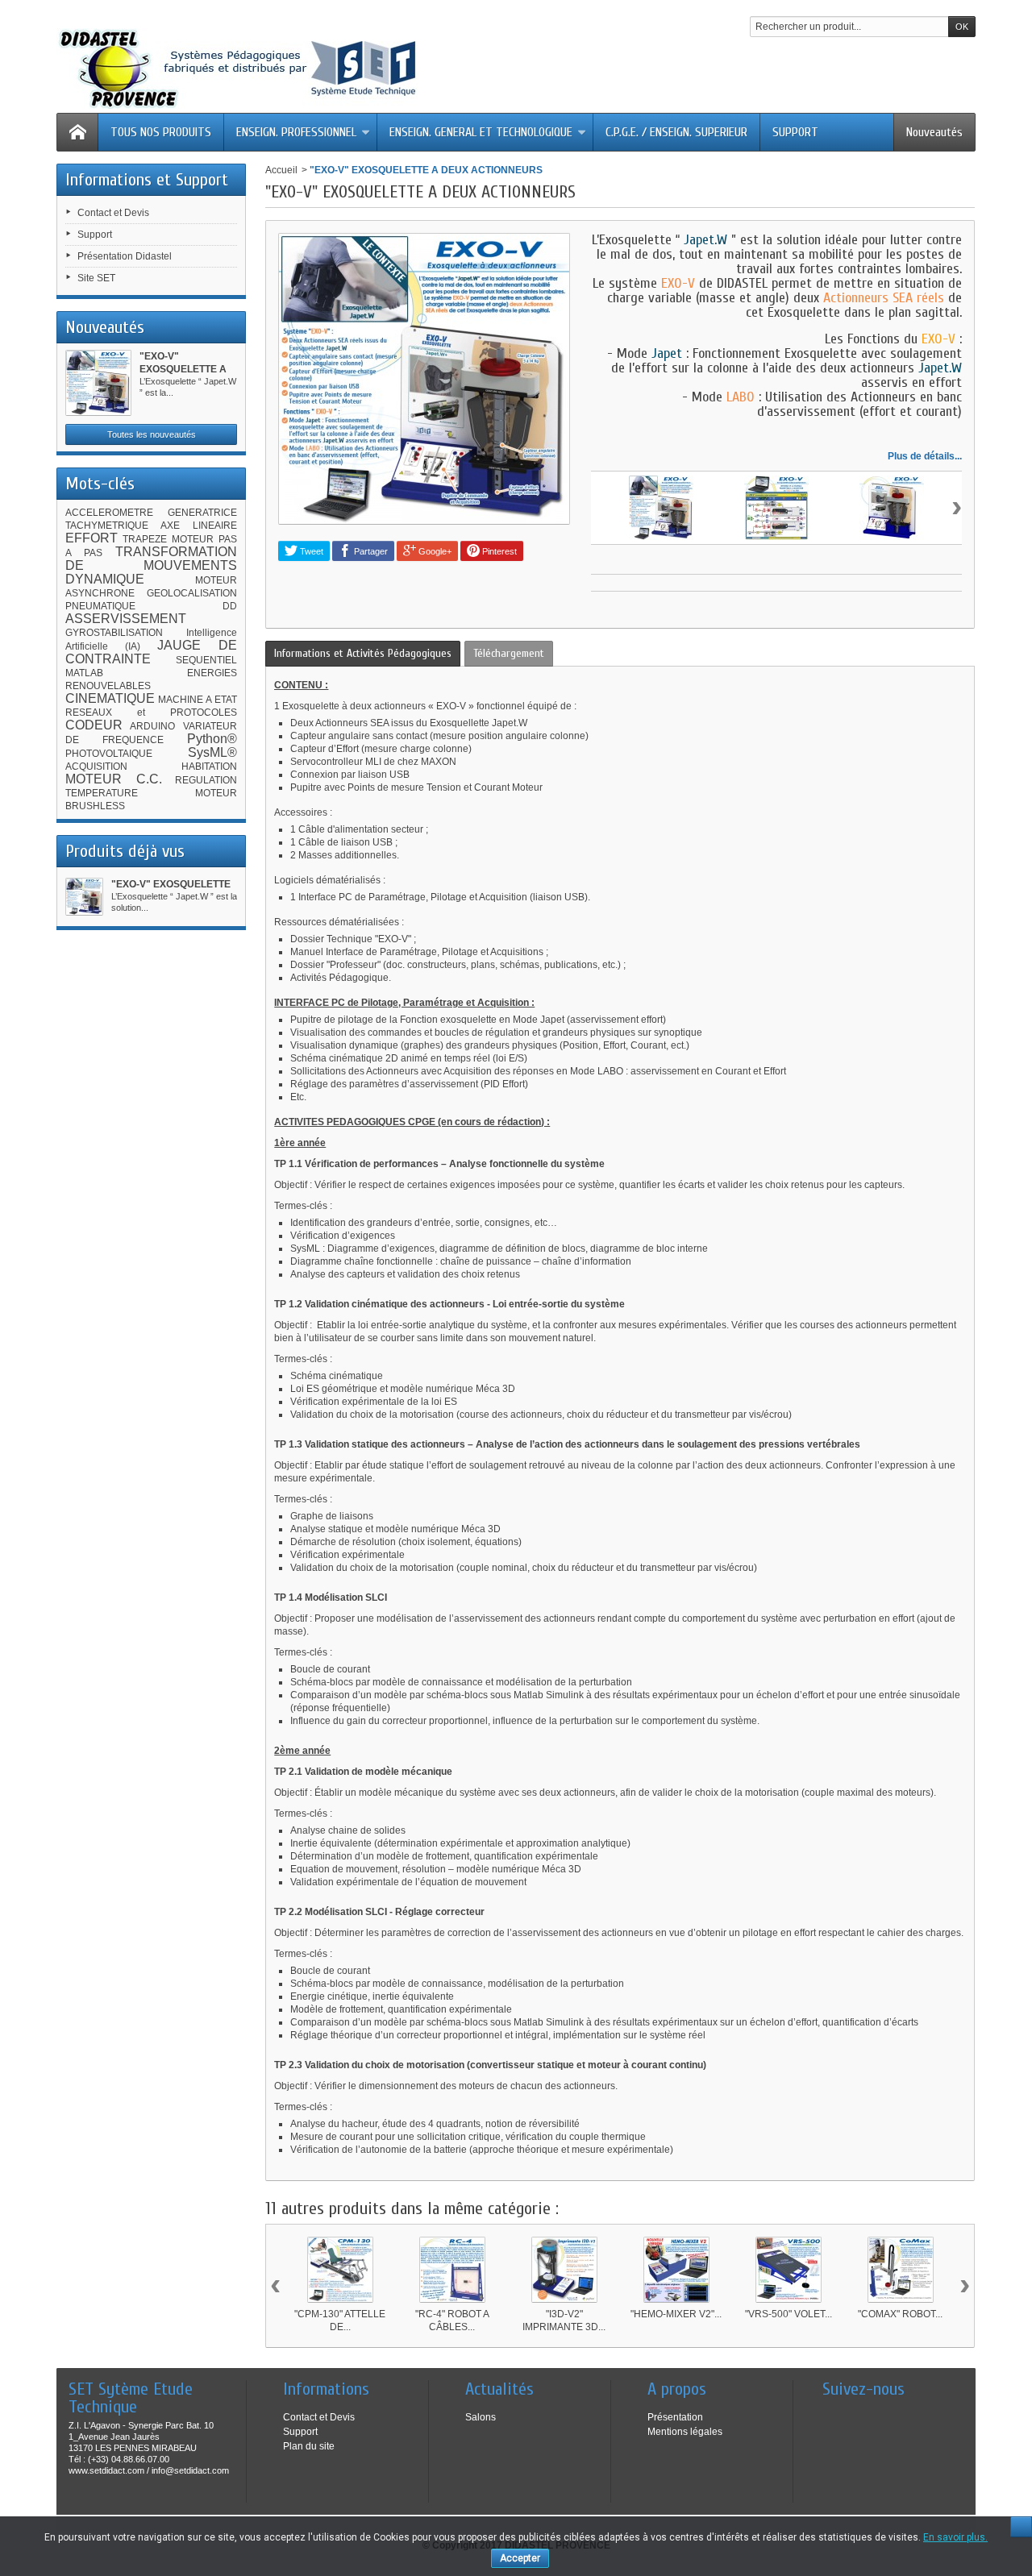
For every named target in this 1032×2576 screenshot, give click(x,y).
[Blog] (834, 2413)
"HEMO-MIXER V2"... (676, 2314)
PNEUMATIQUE (100, 606)
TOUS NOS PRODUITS (161, 132)
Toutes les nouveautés (152, 434)
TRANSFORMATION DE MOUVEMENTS (151, 559)
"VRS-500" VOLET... (789, 2314)
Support (95, 235)
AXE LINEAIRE (199, 526)
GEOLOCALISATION (192, 593)
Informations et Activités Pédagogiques (363, 653)
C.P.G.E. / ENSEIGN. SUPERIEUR (676, 132)
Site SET (96, 278)
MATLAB (84, 673)
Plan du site (309, 2446)
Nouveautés (934, 132)
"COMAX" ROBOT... (900, 2314)
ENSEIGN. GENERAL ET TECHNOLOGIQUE (481, 132)
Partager (370, 551)
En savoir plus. (955, 2537)
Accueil (281, 170)
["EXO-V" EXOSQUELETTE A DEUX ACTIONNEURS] (98, 383)
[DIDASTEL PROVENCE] (238, 69)
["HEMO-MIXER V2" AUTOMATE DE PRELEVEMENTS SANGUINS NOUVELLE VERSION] (676, 2270)
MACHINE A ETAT (198, 700)
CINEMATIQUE (110, 698)
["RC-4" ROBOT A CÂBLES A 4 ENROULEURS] (452, 2270)
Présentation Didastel (125, 256)
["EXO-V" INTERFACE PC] (776, 508)
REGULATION (206, 780)
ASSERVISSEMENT (126, 619)
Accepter (520, 2558)
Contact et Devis (113, 213)
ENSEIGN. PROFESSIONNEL (296, 132)
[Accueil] (77, 132)
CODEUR (94, 725)
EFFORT (92, 538)
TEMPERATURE (102, 793)
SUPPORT (795, 132)
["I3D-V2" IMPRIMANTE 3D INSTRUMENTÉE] (564, 2270)
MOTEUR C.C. (114, 779)
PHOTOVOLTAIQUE (109, 754)
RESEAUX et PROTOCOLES (151, 713)
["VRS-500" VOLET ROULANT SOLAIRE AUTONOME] (789, 2270)
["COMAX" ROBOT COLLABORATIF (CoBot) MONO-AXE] (901, 2270)
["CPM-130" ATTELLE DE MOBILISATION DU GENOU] (340, 2270)
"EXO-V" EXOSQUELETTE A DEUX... (183, 369)
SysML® (212, 752)
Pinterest (498, 551)
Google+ (434, 551)
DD (230, 606)
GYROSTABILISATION (114, 633)
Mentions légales (685, 2432)
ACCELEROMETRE (109, 513)
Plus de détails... (925, 456)
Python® (212, 739)
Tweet (310, 551)
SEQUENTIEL (206, 660)
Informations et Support (147, 180)
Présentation (675, 2417)
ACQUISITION (96, 767)
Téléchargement (509, 653)
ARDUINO (152, 726)
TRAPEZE (145, 539)
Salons (481, 2417)
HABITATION (209, 767)
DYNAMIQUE (105, 579)
